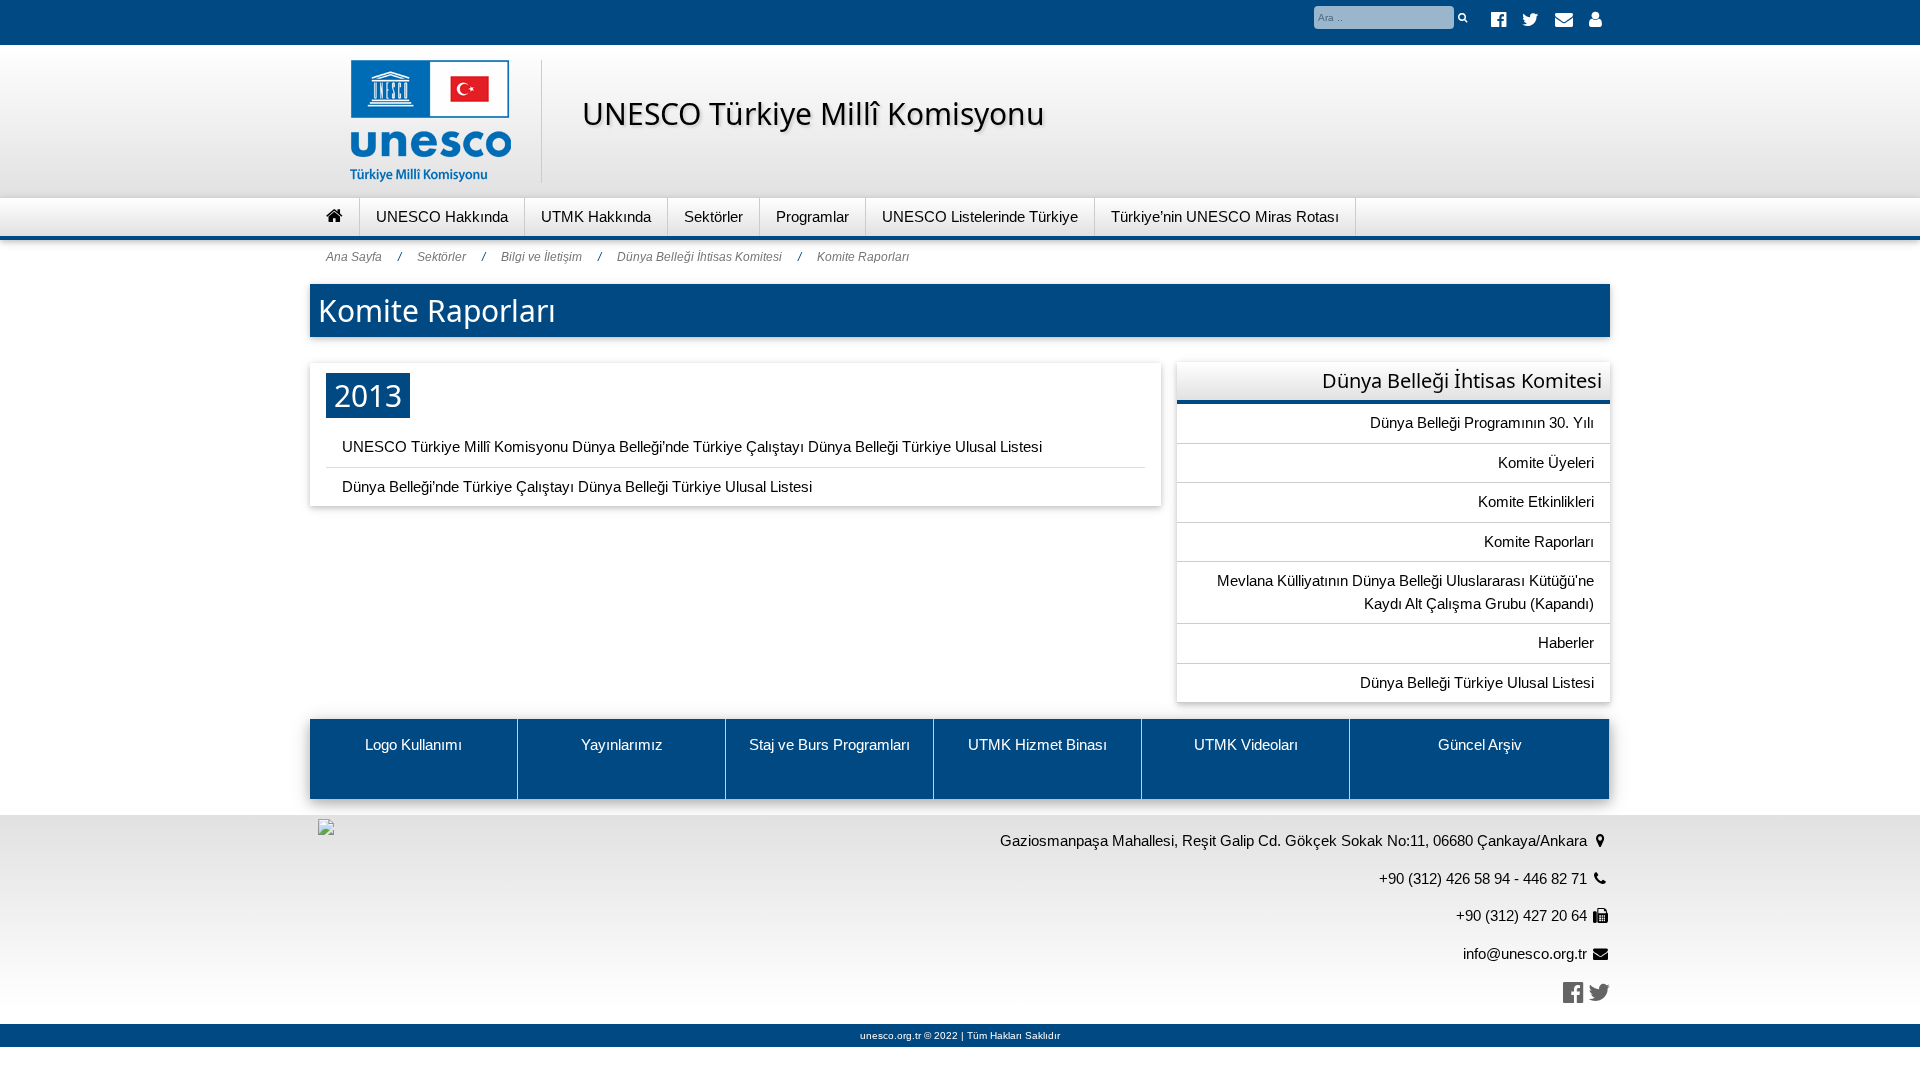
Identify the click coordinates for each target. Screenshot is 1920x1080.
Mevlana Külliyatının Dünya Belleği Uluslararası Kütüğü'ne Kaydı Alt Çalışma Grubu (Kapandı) (1405, 592)
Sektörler (713, 216)
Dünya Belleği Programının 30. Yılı (1482, 422)
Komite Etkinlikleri (1536, 501)
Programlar (812, 216)
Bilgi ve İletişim (541, 257)
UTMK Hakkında (596, 216)
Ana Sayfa (354, 257)
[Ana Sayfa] (335, 217)
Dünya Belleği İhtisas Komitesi (699, 257)
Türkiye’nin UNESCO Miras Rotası (1225, 216)
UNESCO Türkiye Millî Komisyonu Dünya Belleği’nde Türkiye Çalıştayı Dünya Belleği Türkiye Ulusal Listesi (692, 446)
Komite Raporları (863, 257)
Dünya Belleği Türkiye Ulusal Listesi (1477, 682)
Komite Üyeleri (1546, 462)
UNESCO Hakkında (442, 216)
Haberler (1566, 642)
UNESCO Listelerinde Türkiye (980, 216)
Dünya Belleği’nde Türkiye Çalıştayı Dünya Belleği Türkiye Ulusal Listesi (577, 486)
